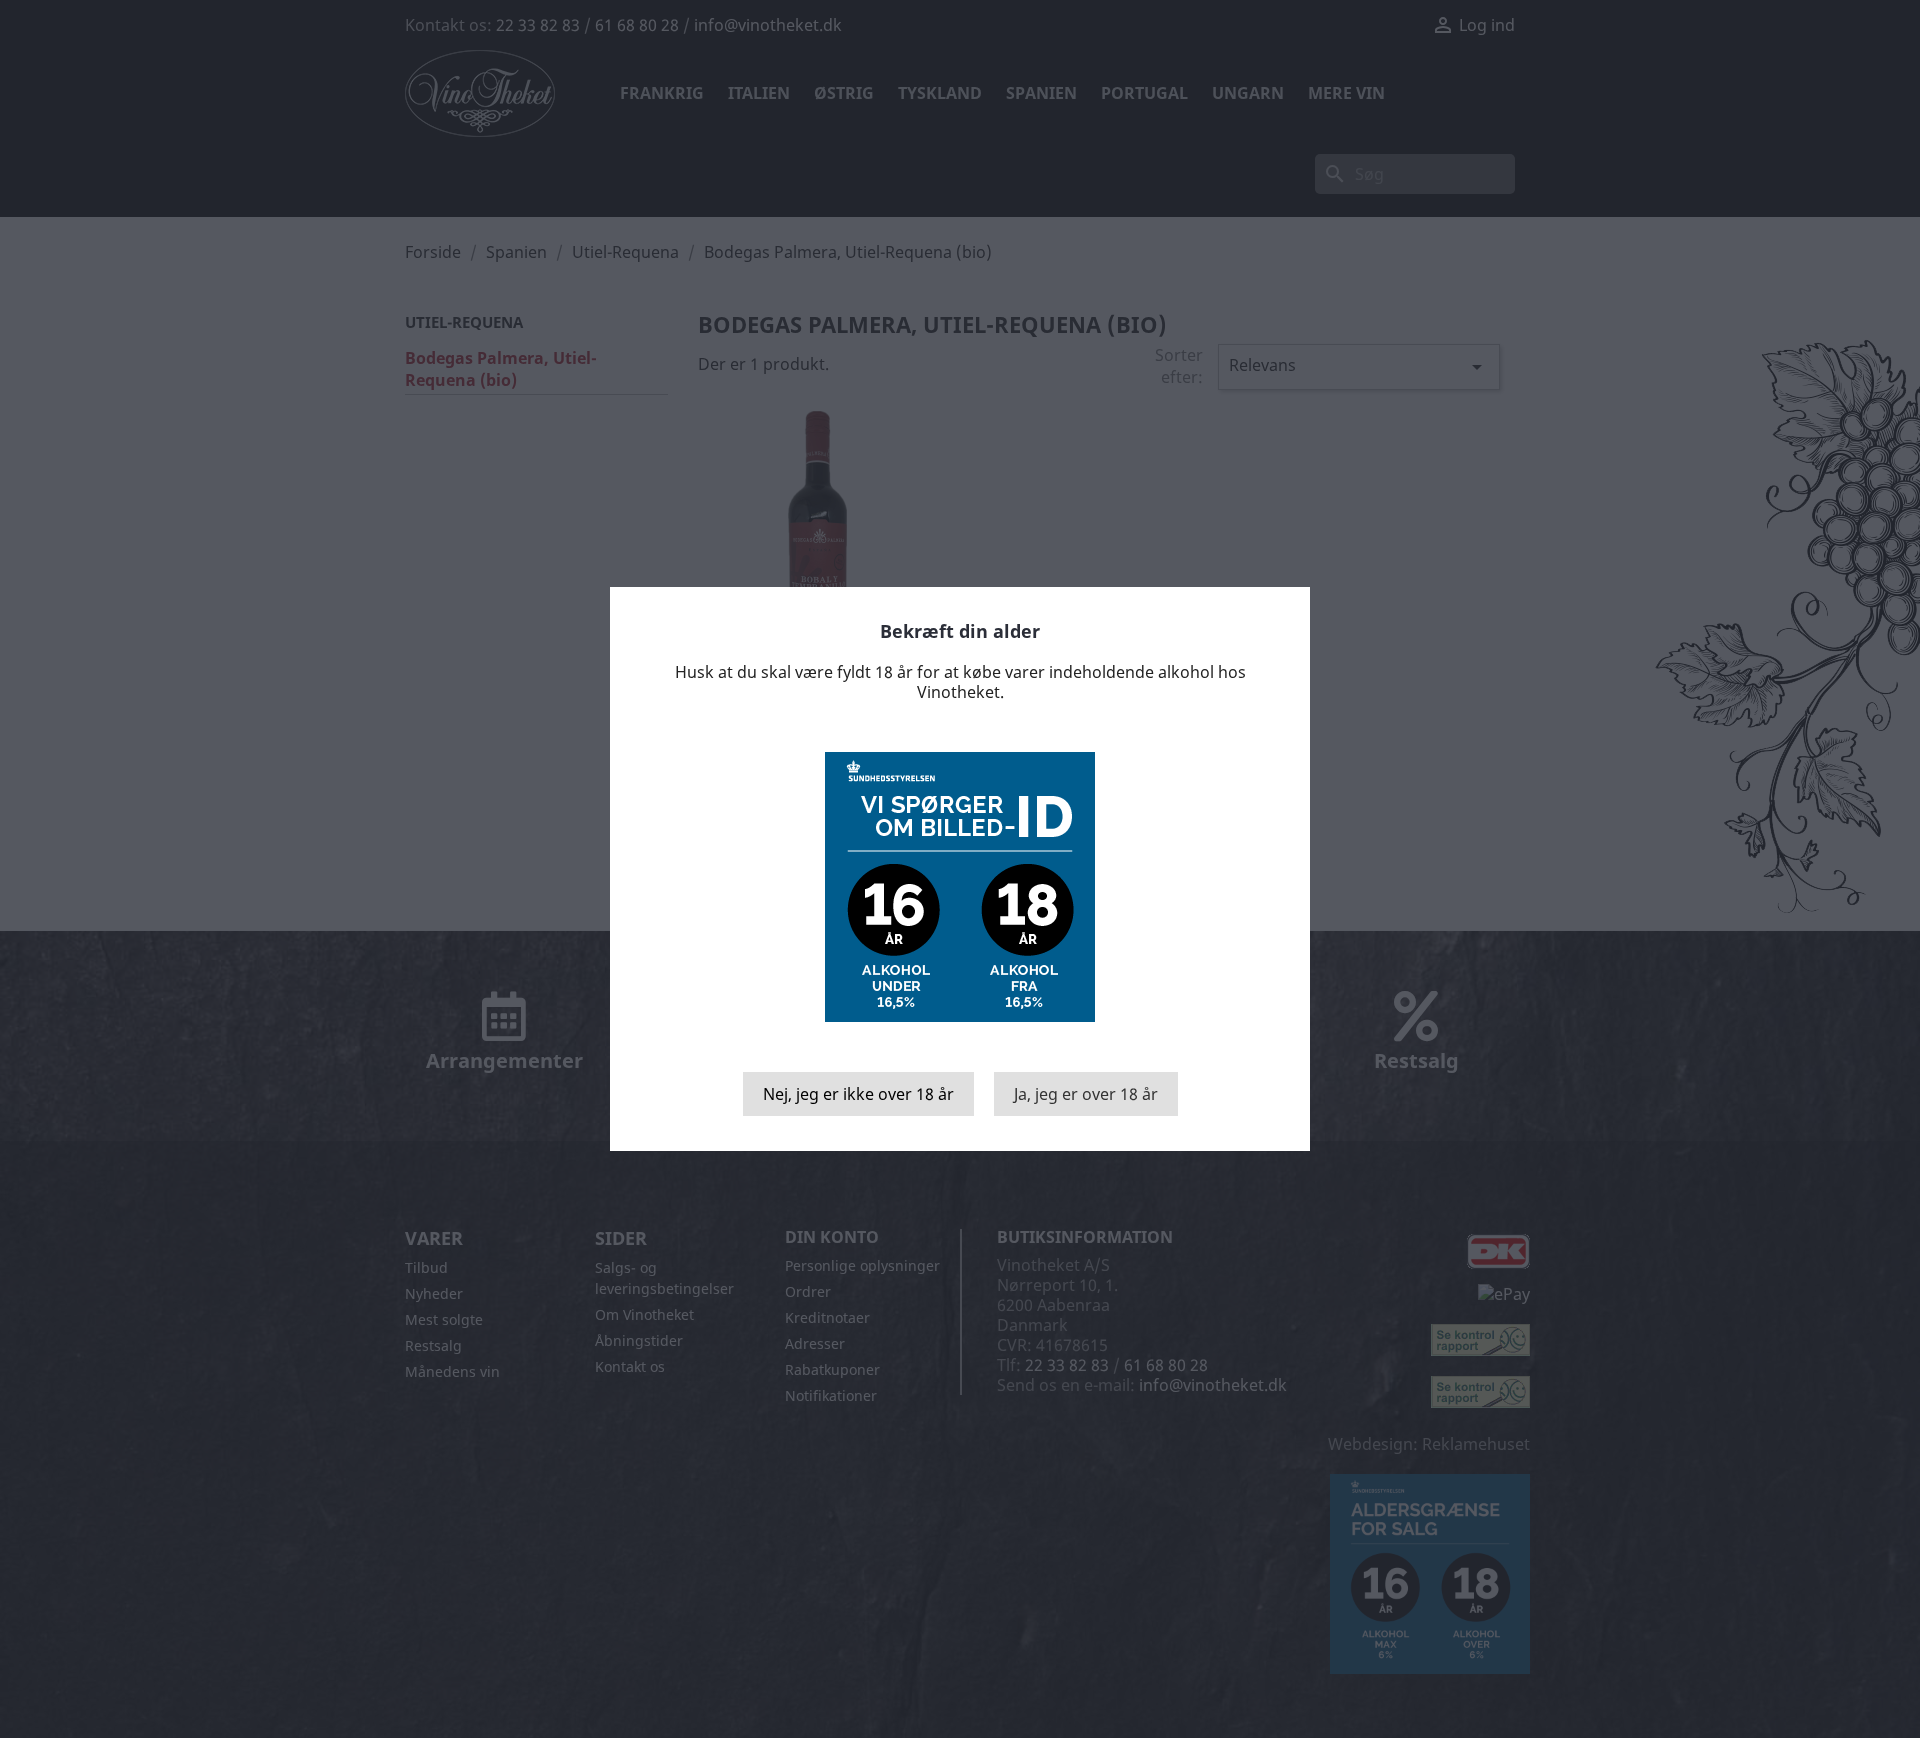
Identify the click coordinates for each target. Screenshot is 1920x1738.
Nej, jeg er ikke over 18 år (858, 1094)
